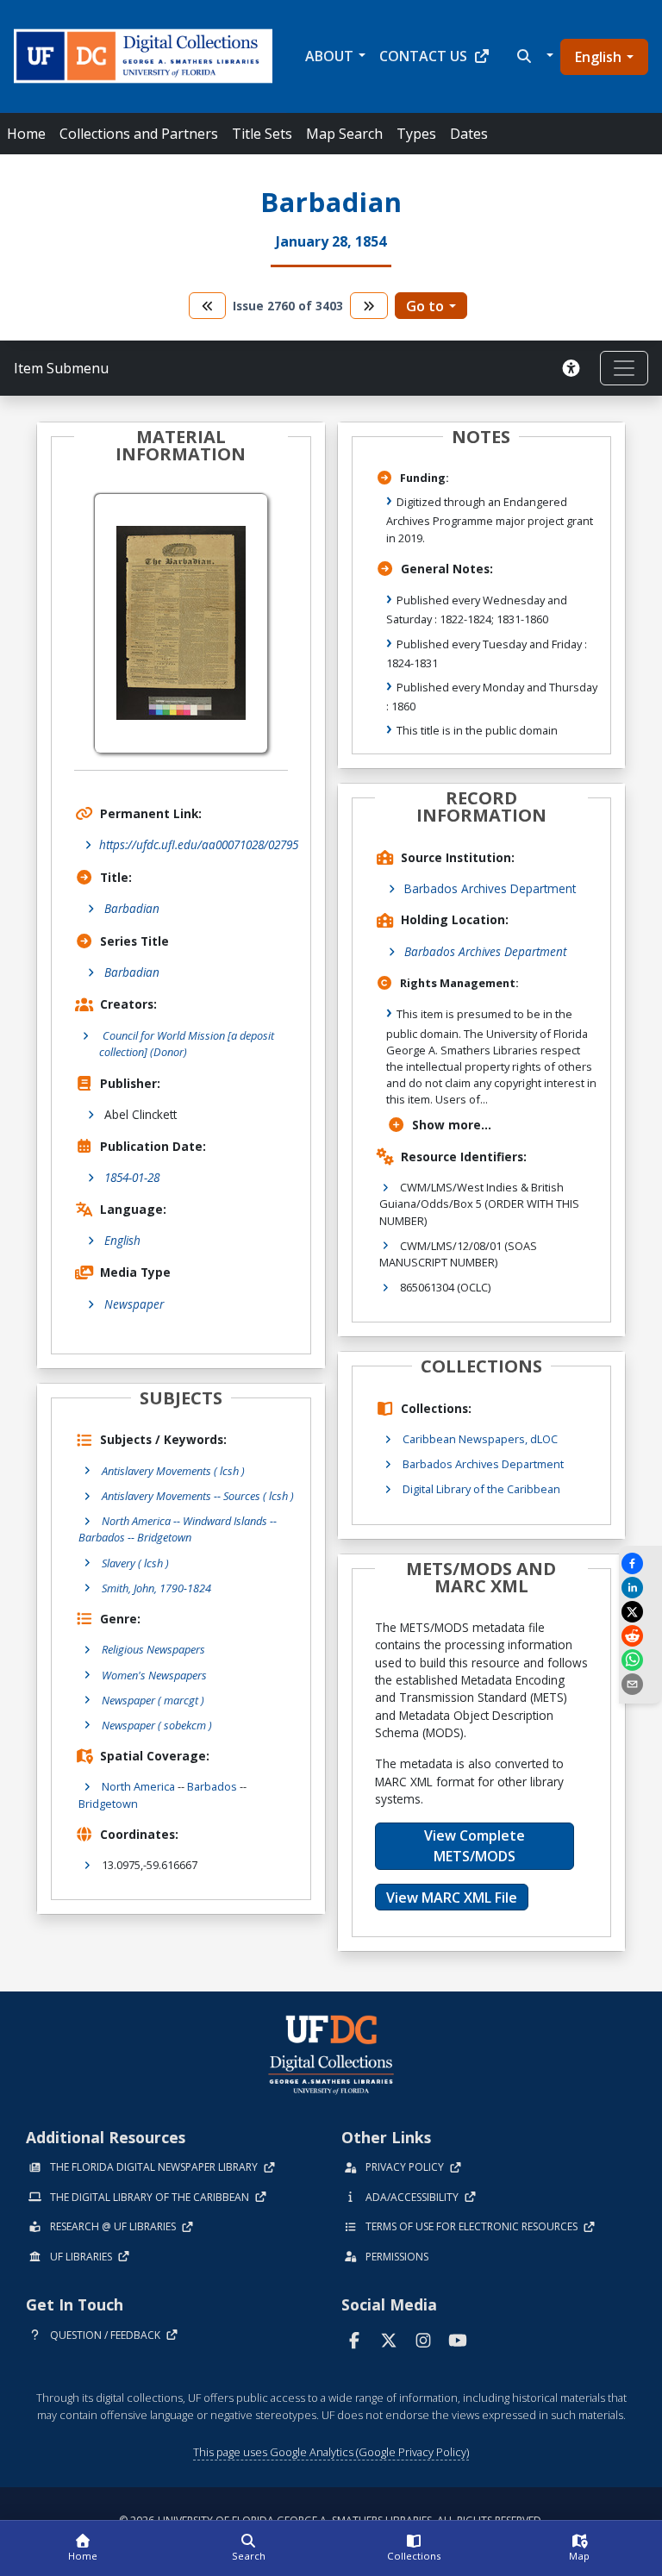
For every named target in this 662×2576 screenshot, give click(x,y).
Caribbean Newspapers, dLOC (480, 1439)
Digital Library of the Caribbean (481, 1489)
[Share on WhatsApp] (640, 1660)
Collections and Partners (139, 134)
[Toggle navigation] (624, 368)
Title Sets (262, 134)
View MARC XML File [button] (452, 1898)
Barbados (212, 1786)
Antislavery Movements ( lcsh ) (173, 1471)
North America (138, 1786)
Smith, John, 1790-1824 (156, 1588)
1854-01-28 (132, 1177)
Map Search (344, 134)
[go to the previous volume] (208, 306)
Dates (469, 134)
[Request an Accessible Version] (574, 368)
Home (26, 134)
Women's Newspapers (154, 1675)
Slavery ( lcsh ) (135, 1563)
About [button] (329, 56)
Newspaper (134, 1304)
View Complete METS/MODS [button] (475, 1846)
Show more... (452, 1125)
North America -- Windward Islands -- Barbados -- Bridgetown (178, 1529)
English (598, 57)
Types (416, 134)
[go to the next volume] (369, 306)
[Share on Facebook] (640, 1563)
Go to (425, 306)
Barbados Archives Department (490, 888)
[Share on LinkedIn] (640, 1588)
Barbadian (132, 908)
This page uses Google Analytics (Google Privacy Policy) (331, 2452)
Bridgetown (108, 1804)
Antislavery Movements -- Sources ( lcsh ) (198, 1496)
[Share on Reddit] (640, 1636)
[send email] (640, 1684)
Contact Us (423, 56)
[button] (533, 56)
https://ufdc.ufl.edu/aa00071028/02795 (199, 844)
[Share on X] (640, 1612)
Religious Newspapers (153, 1649)
